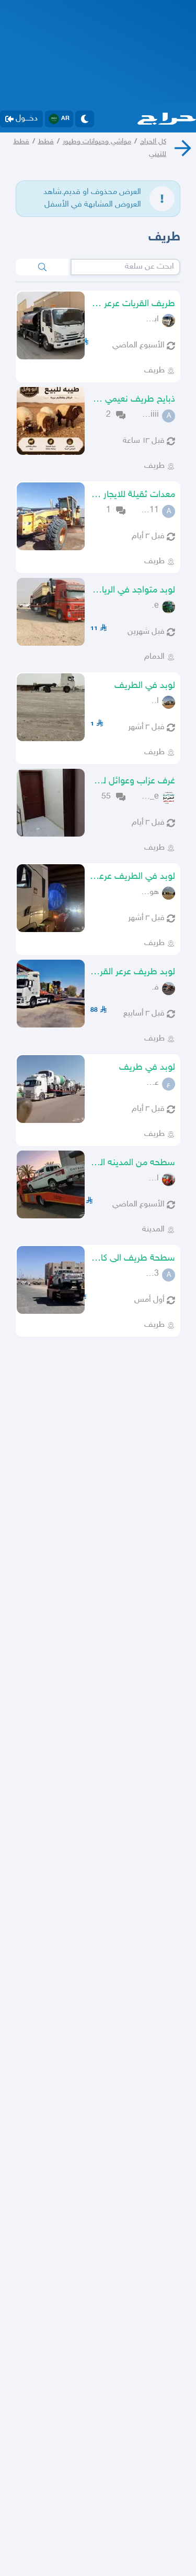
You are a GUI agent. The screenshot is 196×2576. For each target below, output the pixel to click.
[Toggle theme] (85, 119)
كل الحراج (153, 142)
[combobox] (125, 267)
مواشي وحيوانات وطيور (97, 142)
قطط (46, 142)
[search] (42, 267)
